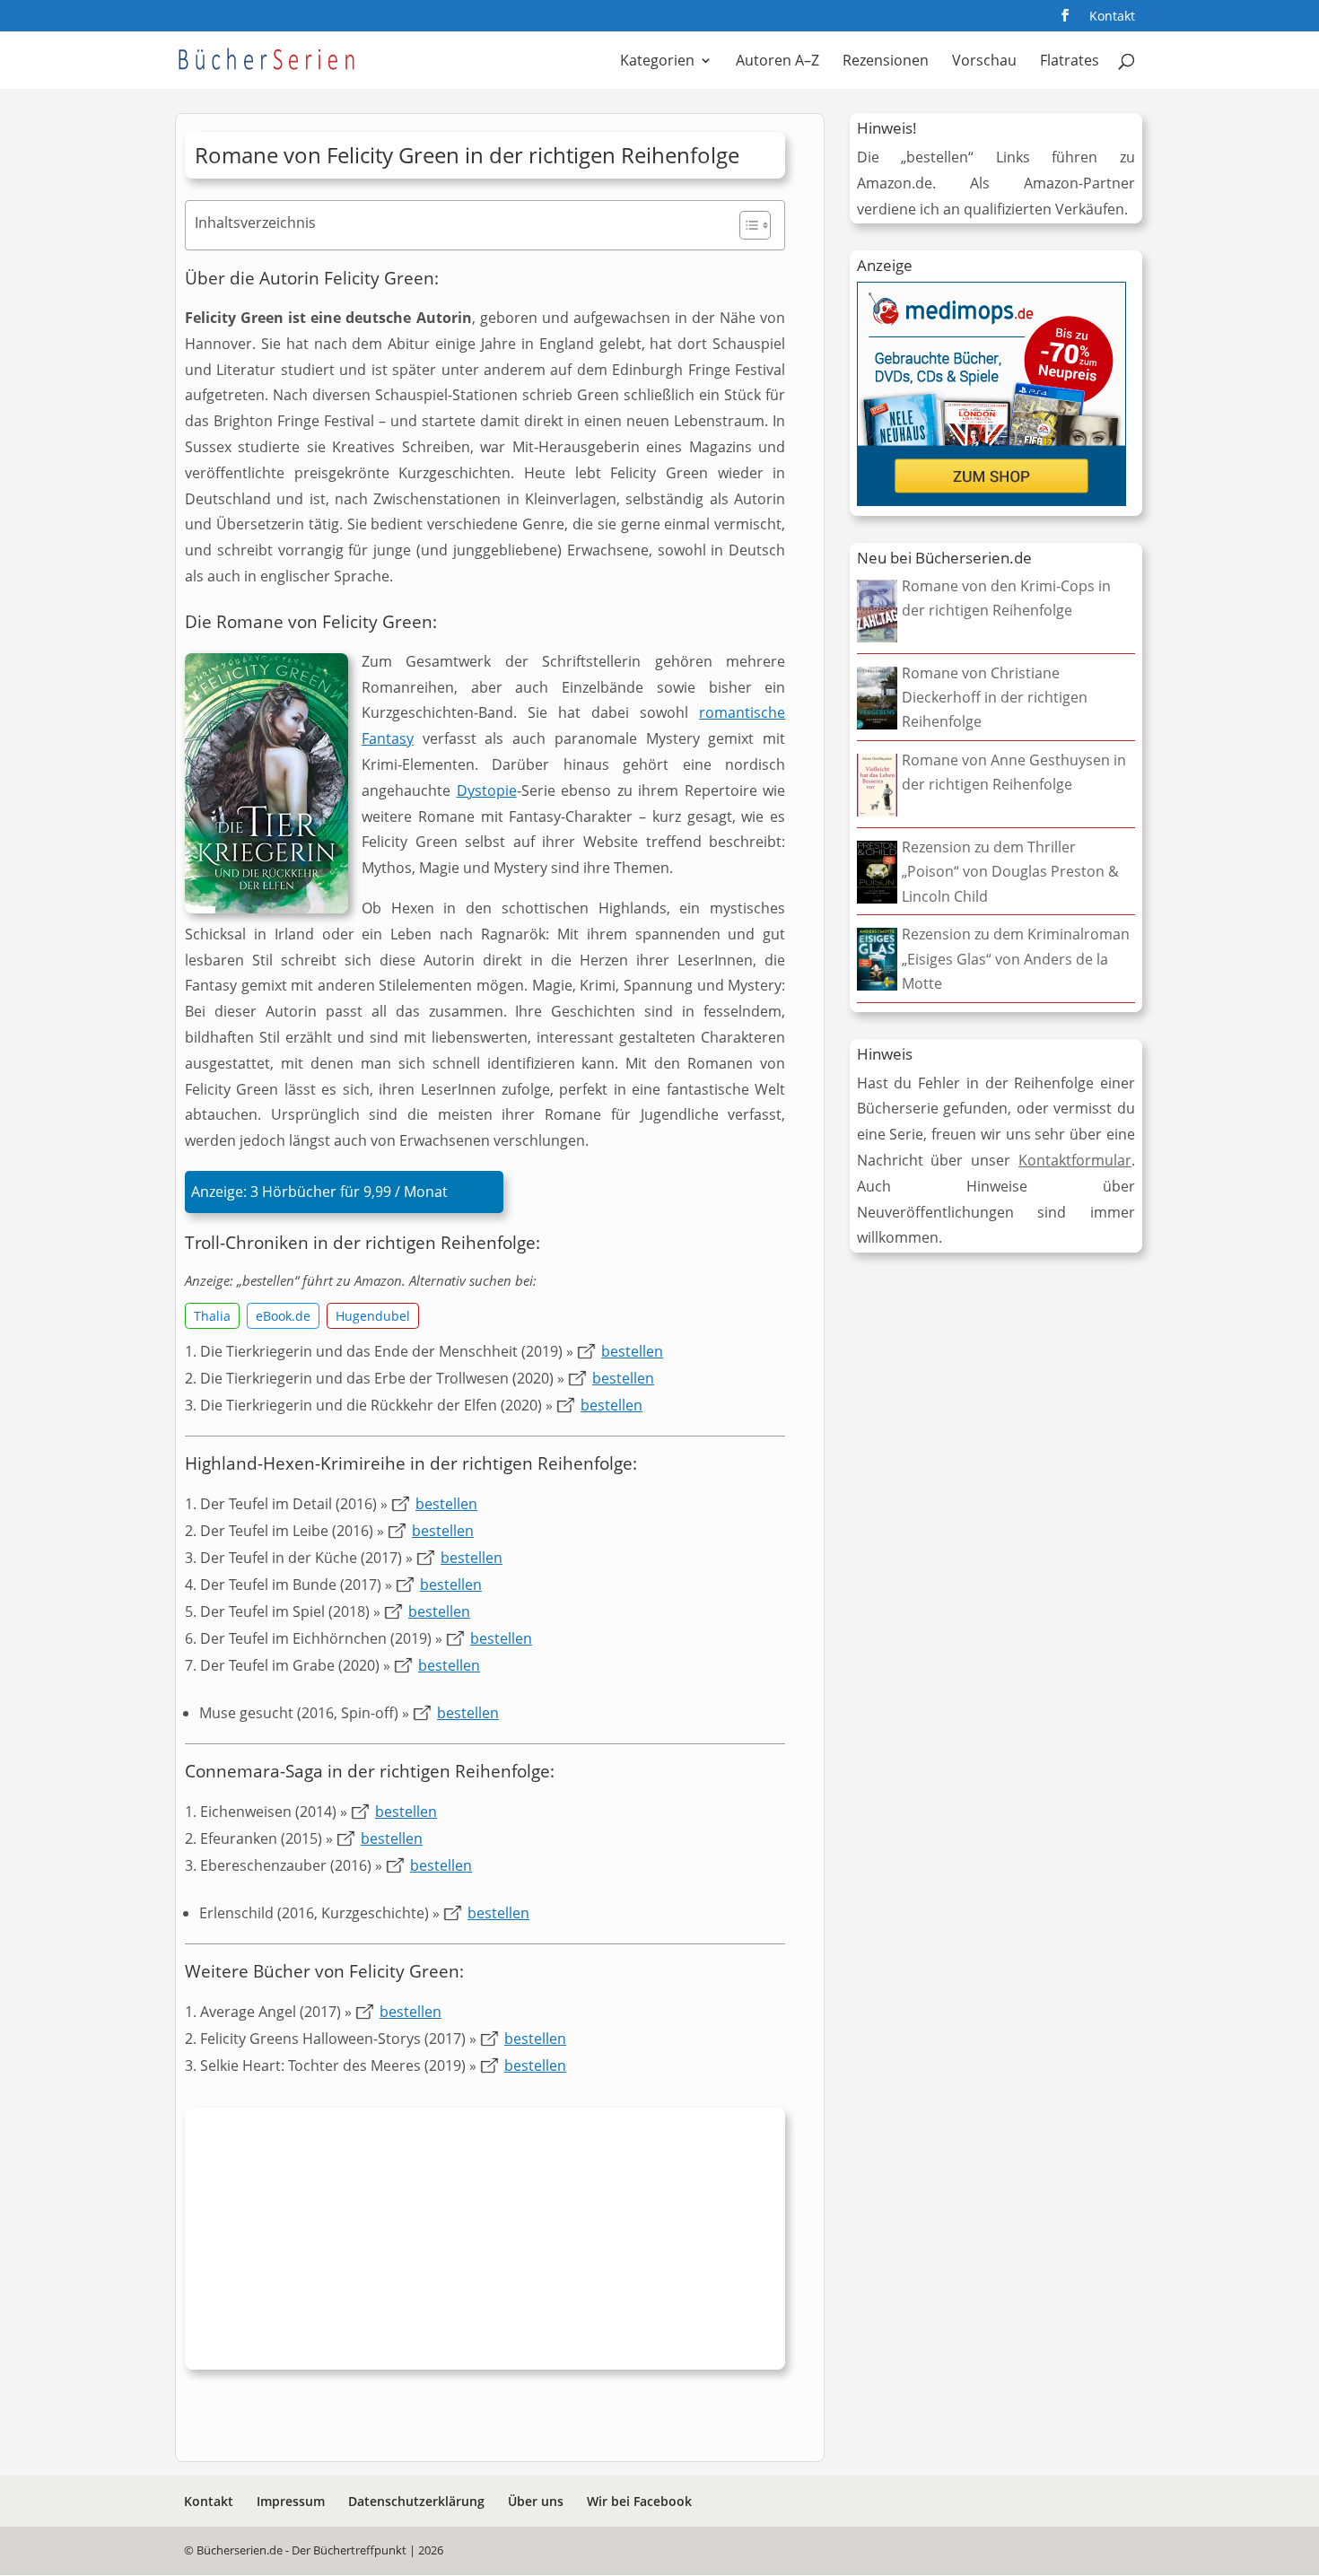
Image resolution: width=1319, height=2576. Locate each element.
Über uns (536, 2501)
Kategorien (657, 62)
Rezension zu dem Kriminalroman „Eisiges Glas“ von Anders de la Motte (1016, 958)
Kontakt (1112, 17)
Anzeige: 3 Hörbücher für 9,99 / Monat (319, 1192)
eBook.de (283, 1316)
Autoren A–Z (777, 62)
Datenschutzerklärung (416, 2501)
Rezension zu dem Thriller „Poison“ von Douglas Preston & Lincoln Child (1010, 871)
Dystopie (487, 790)
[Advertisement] (485, 2243)
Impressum (291, 2501)
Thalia (212, 1316)
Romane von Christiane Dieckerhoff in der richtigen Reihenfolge (995, 697)
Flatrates (1070, 62)
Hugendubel (373, 1316)
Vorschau (984, 62)
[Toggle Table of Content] (746, 225)
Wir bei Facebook (639, 2501)
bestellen (632, 1351)
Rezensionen (886, 62)
